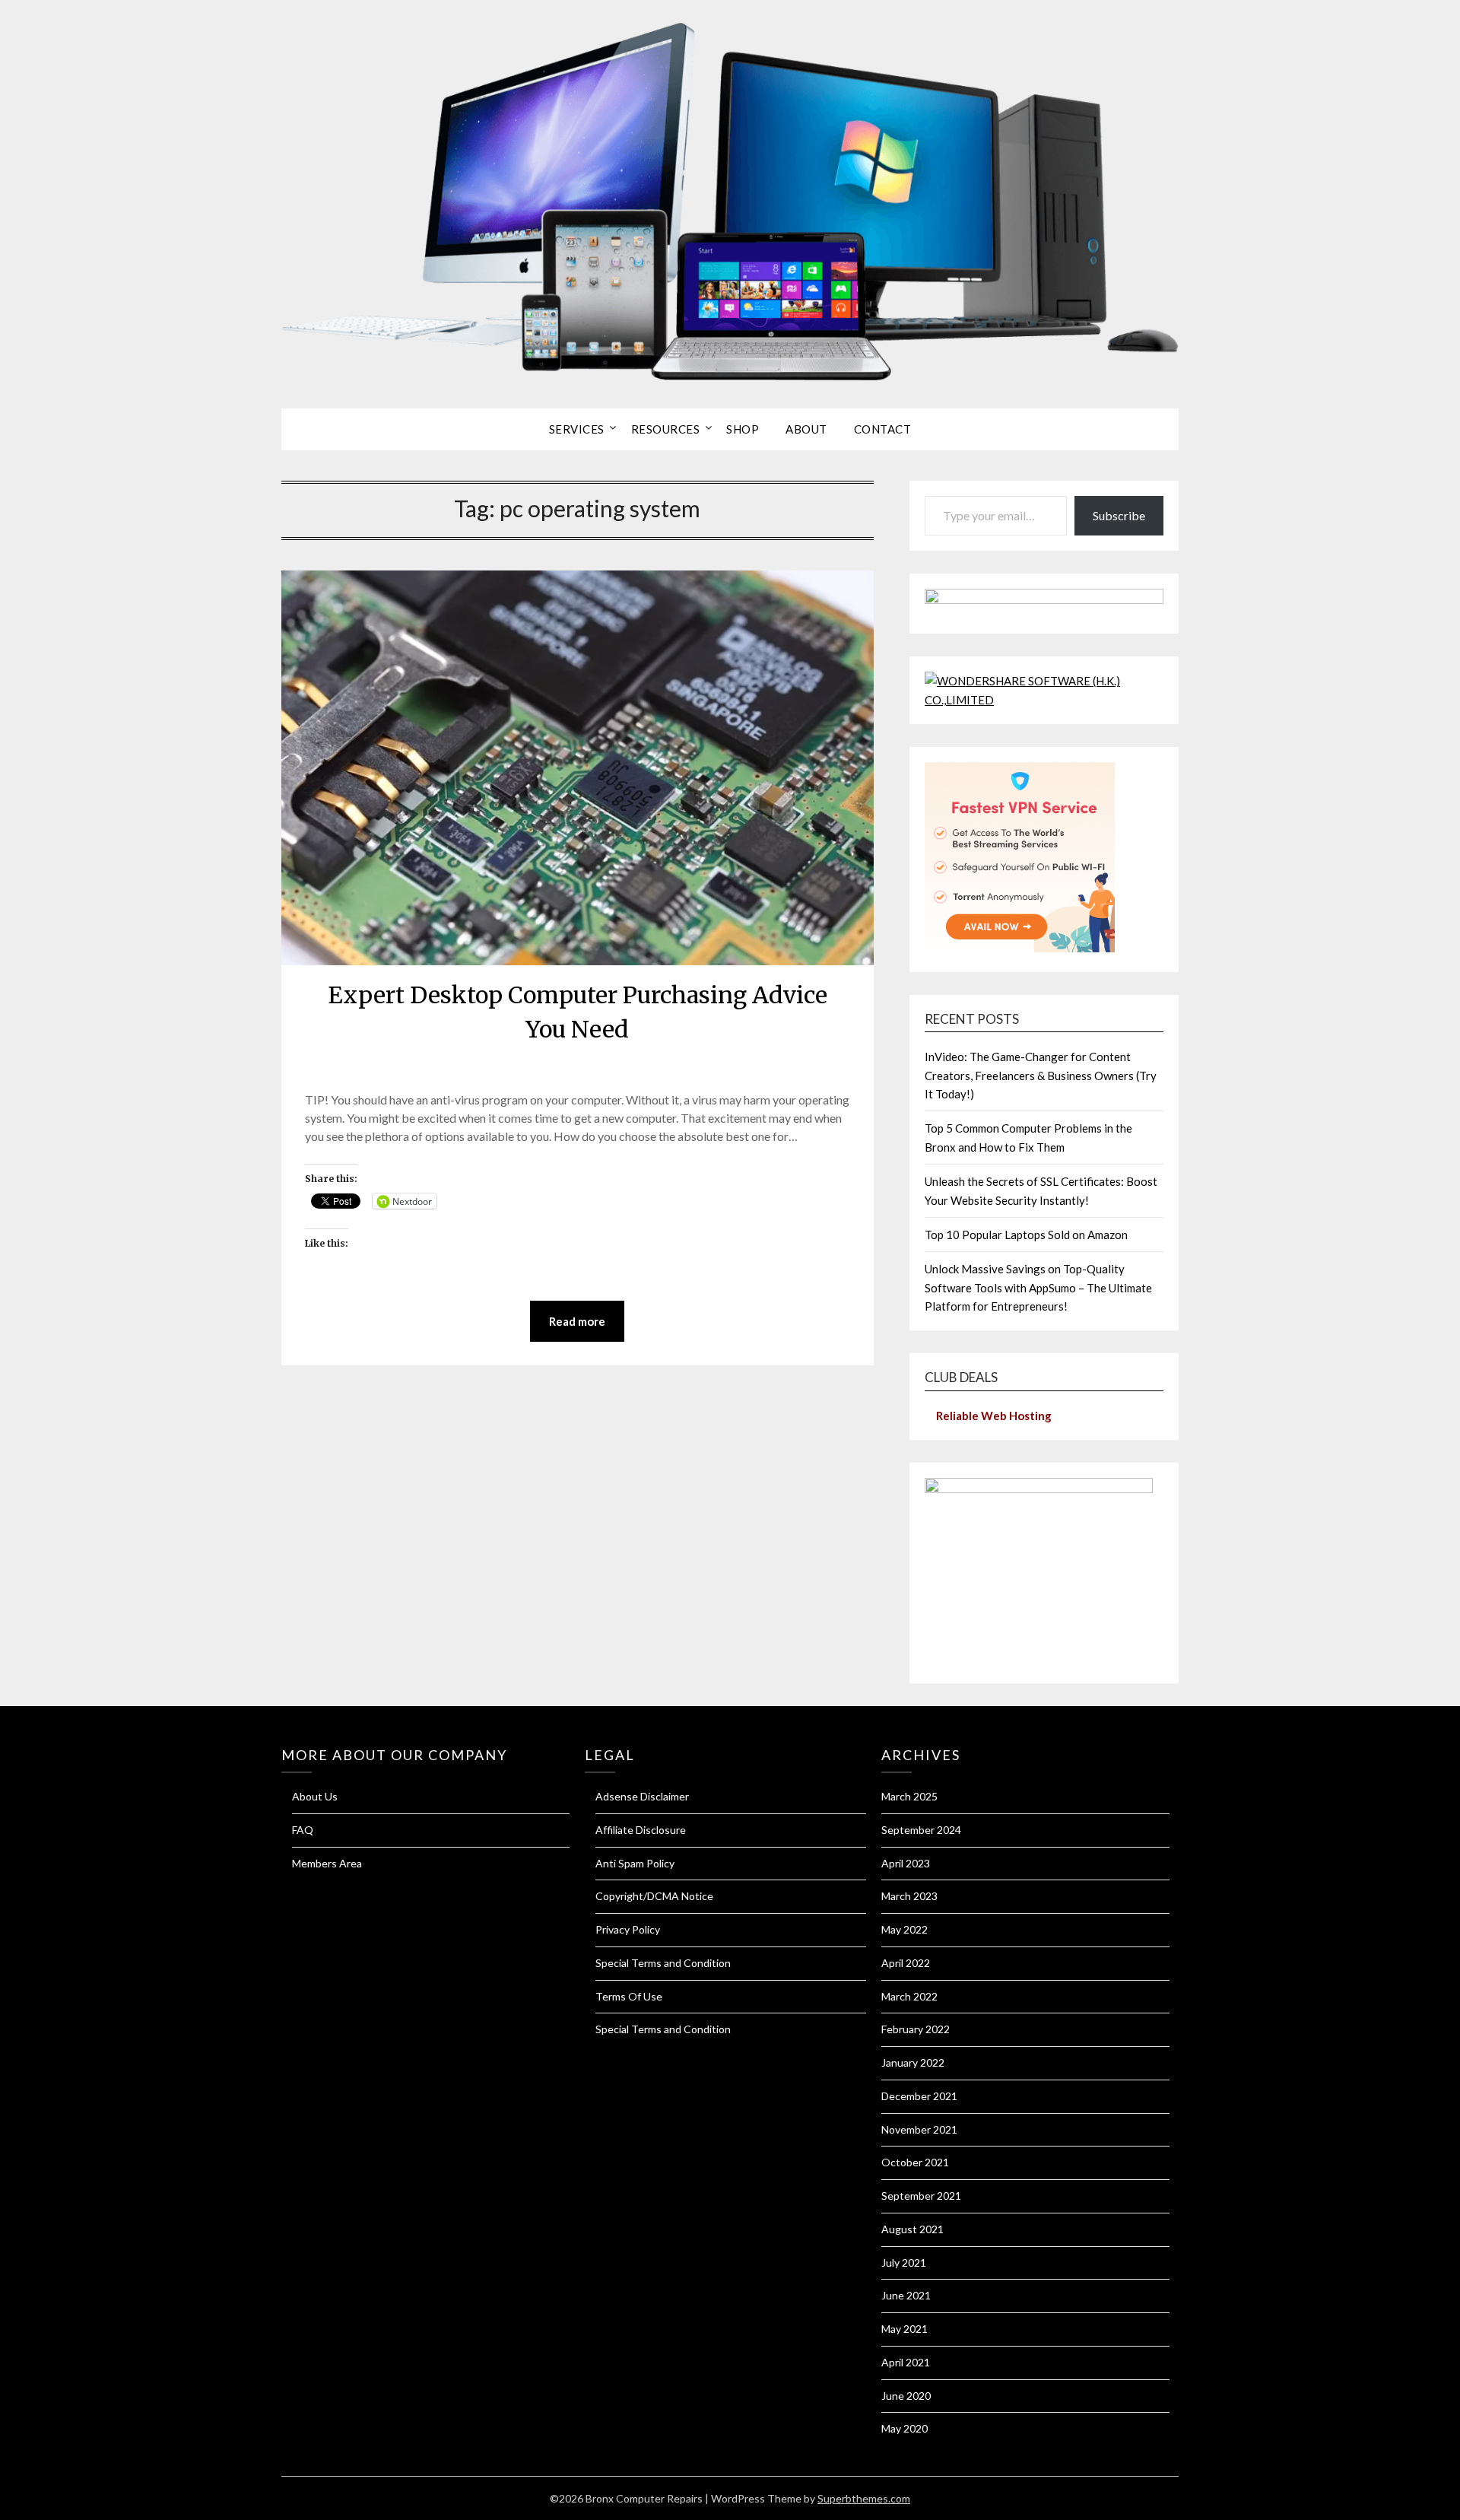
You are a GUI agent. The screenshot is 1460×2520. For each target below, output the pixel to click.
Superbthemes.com (864, 2498)
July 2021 (904, 2263)
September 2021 (921, 2196)
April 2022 (906, 1963)
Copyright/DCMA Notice (654, 1896)
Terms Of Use (629, 1996)
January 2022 (913, 2062)
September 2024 (921, 1830)
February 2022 (916, 2029)
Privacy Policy (628, 1929)
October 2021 (915, 2162)
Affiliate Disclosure (641, 1830)
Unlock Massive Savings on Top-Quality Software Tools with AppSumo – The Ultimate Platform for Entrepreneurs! (1038, 1287)
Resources (666, 429)
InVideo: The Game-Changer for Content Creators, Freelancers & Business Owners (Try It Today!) (1041, 1075)
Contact (883, 429)
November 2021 (919, 2129)
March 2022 (909, 1996)
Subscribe (1119, 515)
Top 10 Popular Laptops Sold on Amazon (1026, 1235)
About (806, 429)
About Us (315, 1796)
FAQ (303, 1830)
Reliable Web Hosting (994, 1416)
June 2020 (906, 2396)
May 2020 (905, 2428)
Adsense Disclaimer (642, 1796)
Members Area (327, 1863)
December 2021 (919, 2096)
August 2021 (912, 2229)
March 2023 (909, 1896)
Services (577, 429)
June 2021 (906, 2295)
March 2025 (909, 1796)
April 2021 (906, 2362)
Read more (577, 1321)
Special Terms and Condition (663, 1963)
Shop (743, 429)
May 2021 (905, 2329)
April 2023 (906, 1863)
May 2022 (905, 1929)
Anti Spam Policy (635, 1863)
